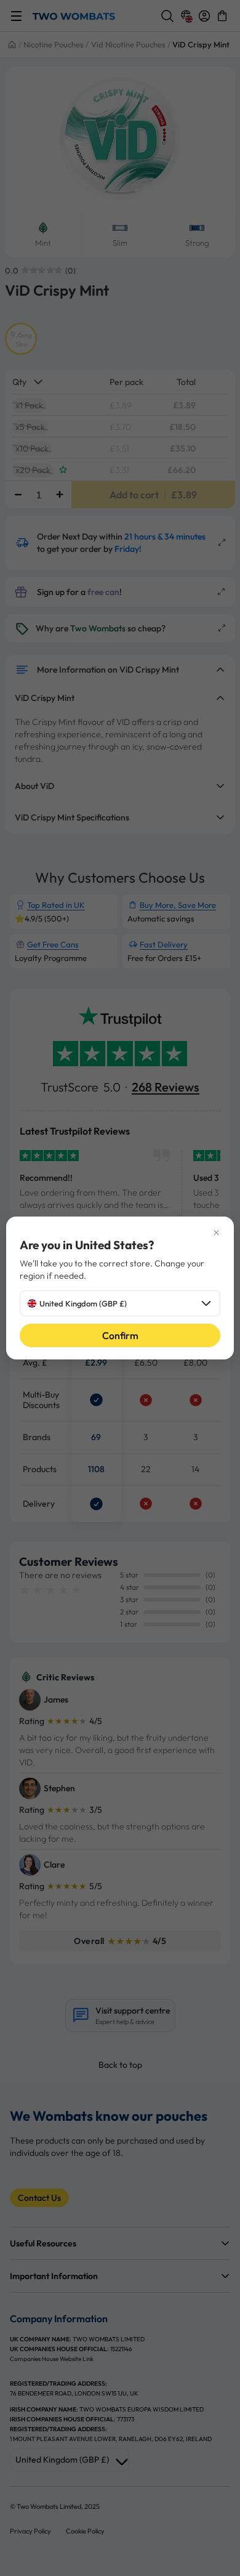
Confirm (120, 1335)
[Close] (120, 1233)
